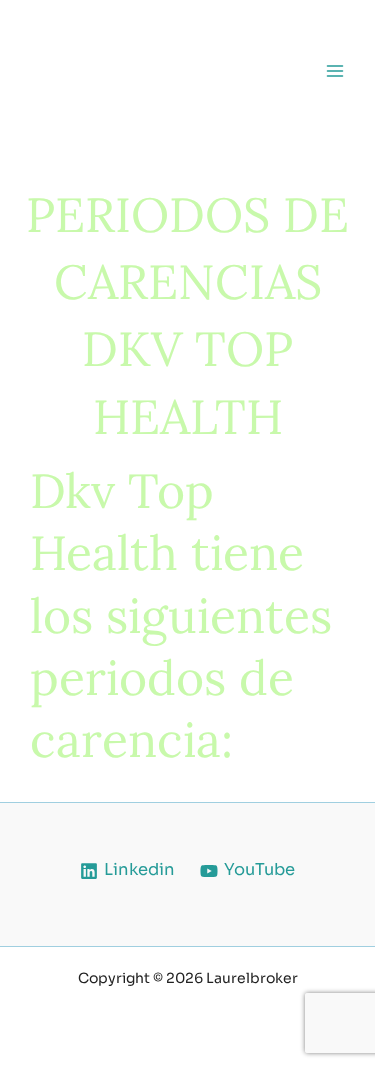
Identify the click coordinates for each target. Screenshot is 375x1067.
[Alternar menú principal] (334, 70)
